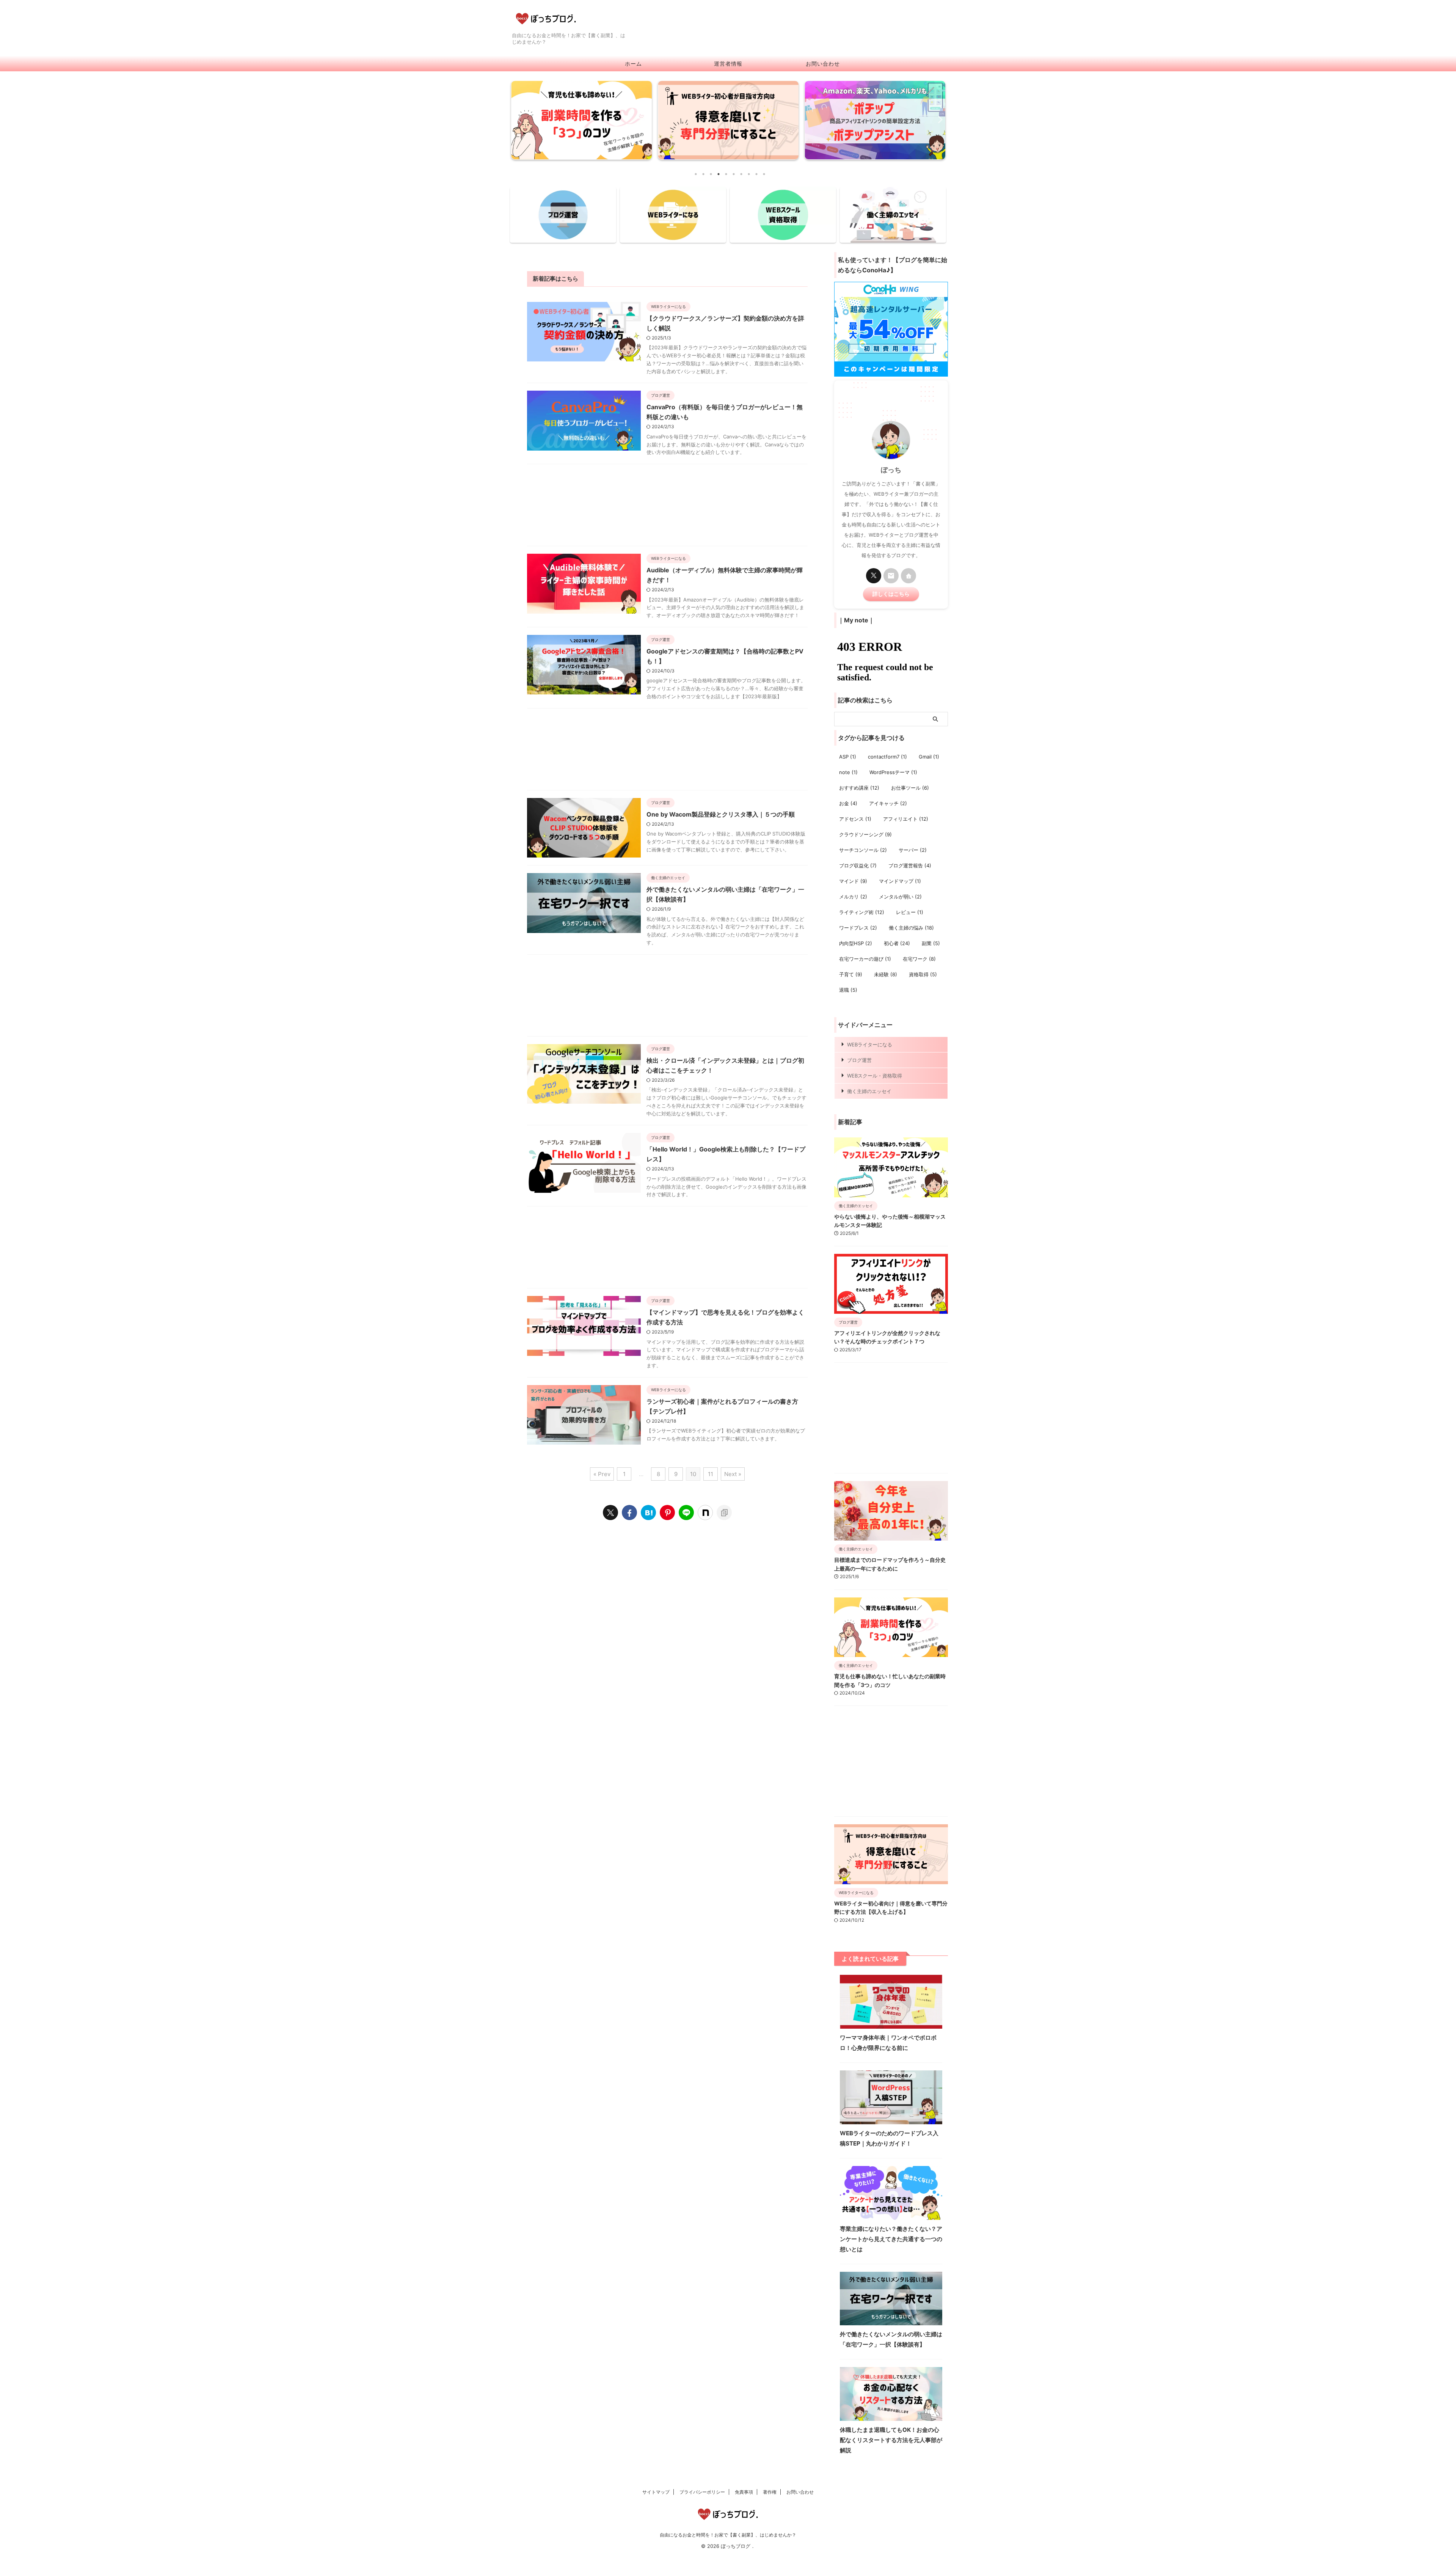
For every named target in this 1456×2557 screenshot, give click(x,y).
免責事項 (744, 2492)
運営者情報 (728, 64)
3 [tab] (711, 174)
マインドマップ (900, 881)
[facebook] (629, 1513)
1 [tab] (696, 174)
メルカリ (853, 897)
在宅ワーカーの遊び (865, 959)
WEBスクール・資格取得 (875, 1076)
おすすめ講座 (859, 788)
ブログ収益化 (858, 865)
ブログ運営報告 (910, 865)
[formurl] (891, 576)
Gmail (929, 757)
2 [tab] (703, 174)
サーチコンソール (863, 850)
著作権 (770, 2492)
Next (938, 119)
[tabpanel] (581, 122)
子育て (851, 974)
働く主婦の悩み (911, 928)
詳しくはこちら (891, 594)
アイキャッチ (888, 803)
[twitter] (610, 1513)
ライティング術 (862, 912)
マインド (853, 881)
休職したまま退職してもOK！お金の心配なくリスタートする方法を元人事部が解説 (891, 2440)
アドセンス (855, 819)
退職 (848, 990)
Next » (733, 1474)
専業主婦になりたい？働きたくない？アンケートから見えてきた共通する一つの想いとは (891, 2239)
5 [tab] (726, 174)
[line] (686, 1513)
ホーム (633, 64)
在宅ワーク (919, 959)
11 (711, 1474)
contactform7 (887, 757)
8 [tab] (749, 174)
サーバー (913, 850)
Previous (518, 119)
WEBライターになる (870, 1044)
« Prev (602, 1474)
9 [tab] (756, 174)
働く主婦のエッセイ (869, 1091)
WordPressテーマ (893, 772)
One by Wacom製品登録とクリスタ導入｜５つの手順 (721, 814)
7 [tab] (741, 174)
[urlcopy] (724, 1513)
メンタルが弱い (900, 897)
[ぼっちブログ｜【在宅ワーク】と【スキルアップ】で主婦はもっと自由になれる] (648, 1513)
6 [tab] (734, 174)
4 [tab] (719, 174)
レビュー (910, 912)
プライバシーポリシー (702, 2492)
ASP (848, 757)
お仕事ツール (910, 788)
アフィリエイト (906, 819)
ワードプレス (858, 928)
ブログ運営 (859, 1060)
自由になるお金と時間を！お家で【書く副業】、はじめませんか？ (728, 2535)
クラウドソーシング (865, 834)
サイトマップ (656, 2492)
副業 (931, 943)
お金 (848, 803)
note (848, 772)
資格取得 (923, 974)
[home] (908, 576)
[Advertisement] (667, 507)
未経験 (886, 974)
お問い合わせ (823, 64)
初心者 (897, 943)
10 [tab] (764, 174)
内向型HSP (856, 943)
